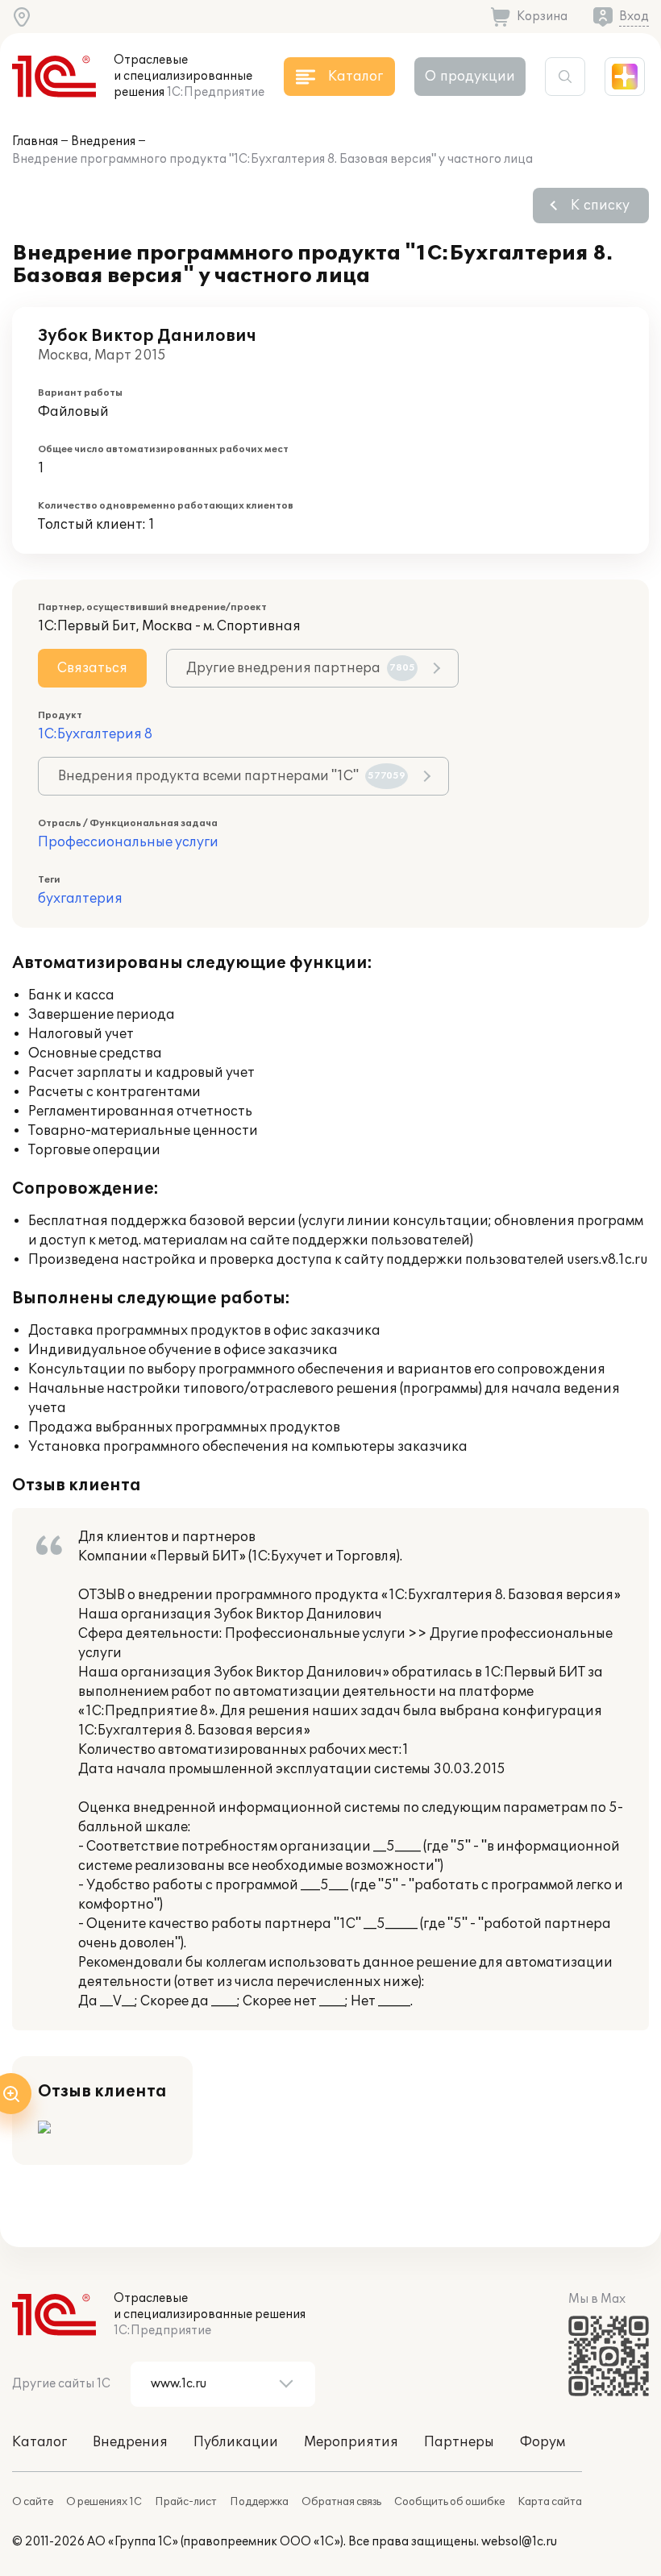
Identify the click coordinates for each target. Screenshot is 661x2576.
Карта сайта (550, 2502)
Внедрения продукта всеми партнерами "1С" (232, 776)
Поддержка (259, 2502)
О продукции (470, 77)
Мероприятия (351, 2442)
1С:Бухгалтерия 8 (95, 734)
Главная (35, 141)
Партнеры (459, 2442)
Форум (543, 2442)
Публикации (236, 2442)
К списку (600, 206)
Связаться (92, 668)
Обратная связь (341, 2502)
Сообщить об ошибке (449, 2502)
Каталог (39, 2442)
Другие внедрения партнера (301, 668)
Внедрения (103, 141)
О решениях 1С (104, 2502)
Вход (634, 17)
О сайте (33, 2502)
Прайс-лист (186, 2502)
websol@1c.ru (519, 2542)
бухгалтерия (80, 899)
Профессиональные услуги (128, 842)
